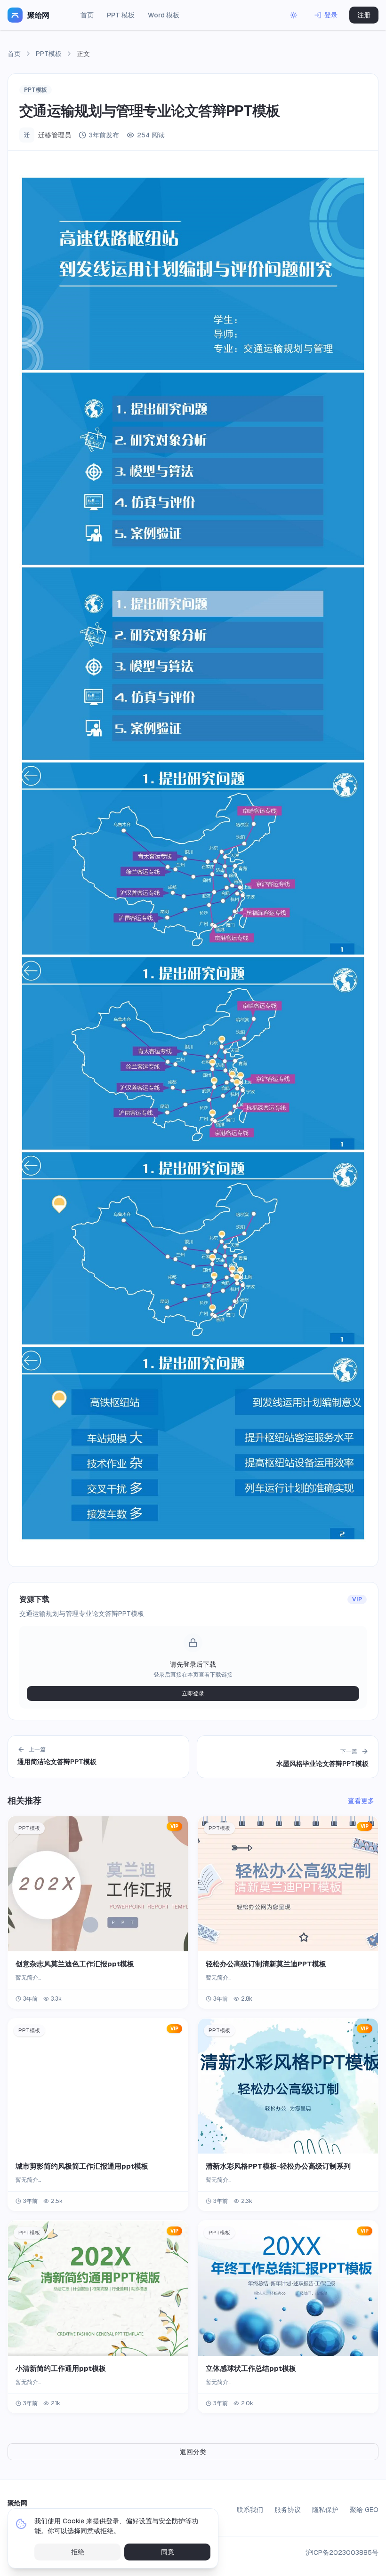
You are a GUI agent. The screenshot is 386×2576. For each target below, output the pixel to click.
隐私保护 (325, 2510)
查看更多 (361, 1801)
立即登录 (193, 1693)
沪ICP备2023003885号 (342, 2552)
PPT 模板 (121, 15)
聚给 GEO (364, 2510)
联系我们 (250, 2510)
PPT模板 (49, 54)
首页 (87, 15)
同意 (168, 2552)
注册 (364, 15)
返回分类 (193, 2452)
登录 (331, 15)
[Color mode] (294, 15)
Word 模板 (164, 15)
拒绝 (78, 2552)
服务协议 (288, 2510)
